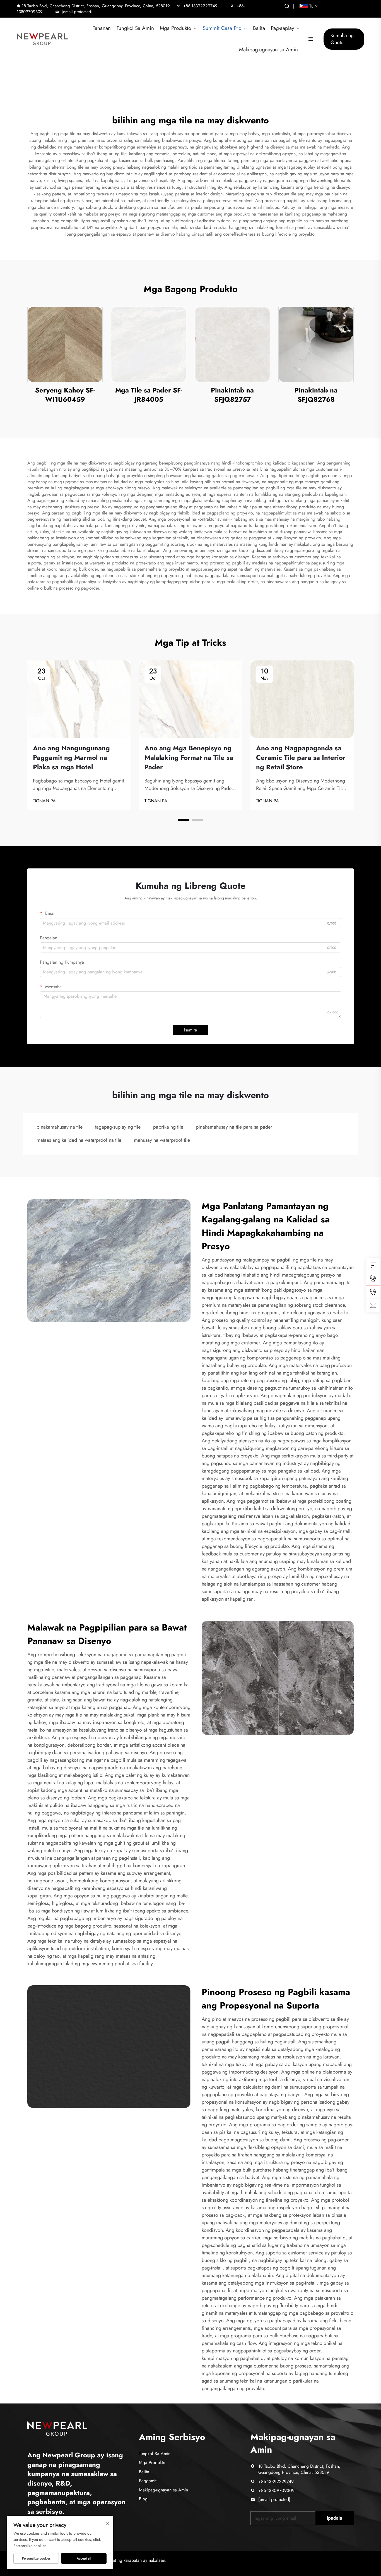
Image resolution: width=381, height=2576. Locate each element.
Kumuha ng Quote (342, 39)
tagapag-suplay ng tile (118, 1127)
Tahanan (102, 28)
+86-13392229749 (200, 6)
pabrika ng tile (168, 1127)
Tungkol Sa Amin (135, 28)
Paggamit (148, 2481)
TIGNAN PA (44, 801)
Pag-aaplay (282, 28)
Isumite (191, 1030)
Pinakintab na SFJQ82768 (316, 395)
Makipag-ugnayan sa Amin (268, 50)
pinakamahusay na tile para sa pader (234, 1127)
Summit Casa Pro (222, 28)
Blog (143, 2499)
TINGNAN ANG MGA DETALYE (65, 344)
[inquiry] (373, 1265)
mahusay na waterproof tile (162, 1140)
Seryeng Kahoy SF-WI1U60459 (65, 395)
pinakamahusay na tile (60, 1127)
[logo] (42, 39)
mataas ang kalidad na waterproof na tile (79, 1140)
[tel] (373, 1279)
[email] (373, 1305)
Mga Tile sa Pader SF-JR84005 (149, 395)
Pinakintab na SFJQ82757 (232, 395)
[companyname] (57, 2428)
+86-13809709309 (276, 2490)
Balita (259, 28)
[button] (184, 820)
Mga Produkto (175, 28)
